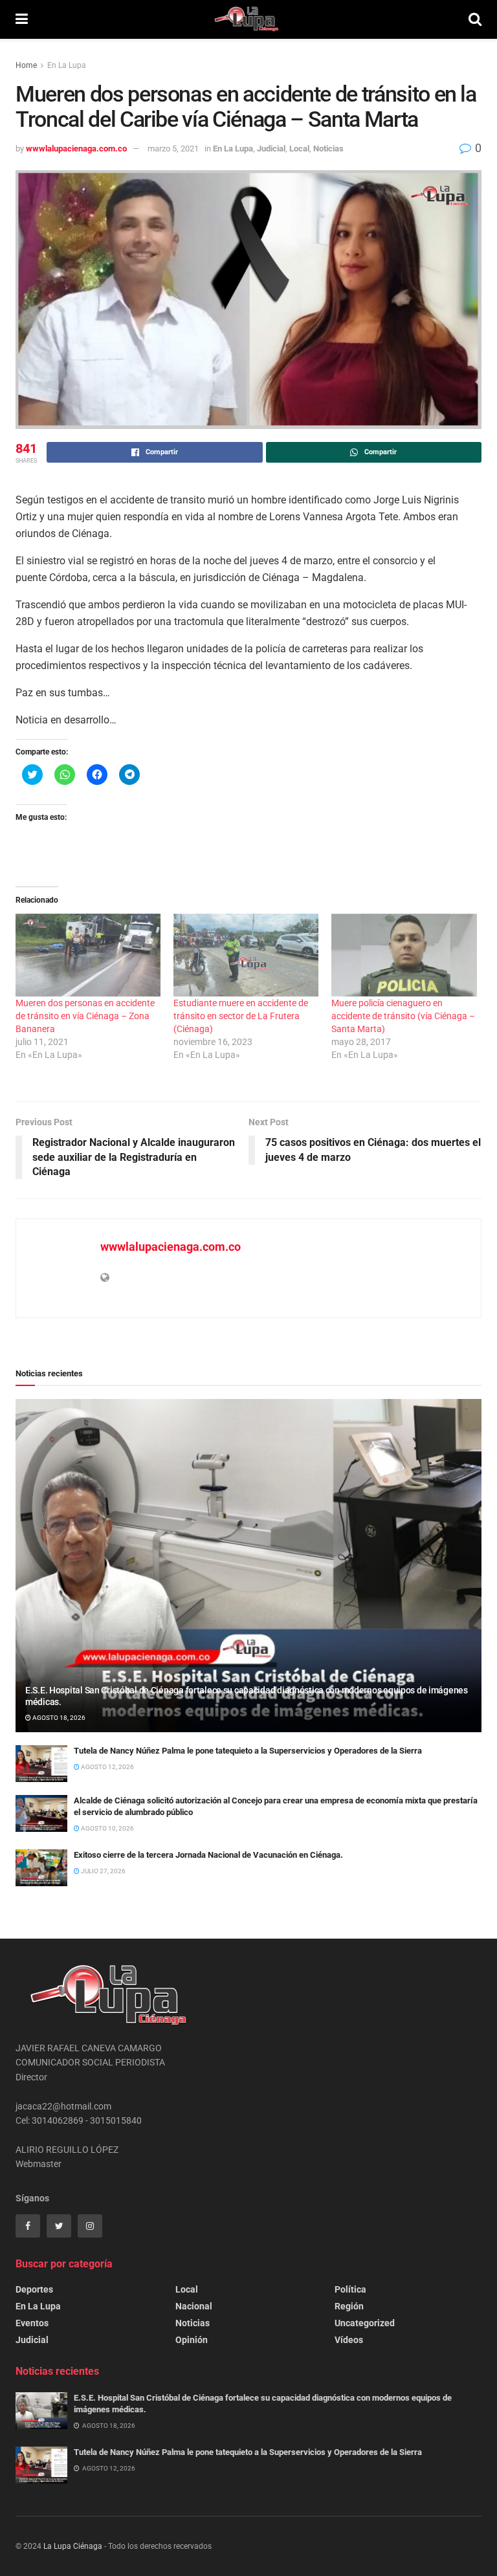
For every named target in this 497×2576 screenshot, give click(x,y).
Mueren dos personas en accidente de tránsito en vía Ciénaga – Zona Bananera (85, 1016)
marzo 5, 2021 (173, 149)
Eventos (32, 2323)
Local (299, 149)
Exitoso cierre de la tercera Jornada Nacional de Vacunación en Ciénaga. (208, 1855)
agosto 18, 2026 (58, 1718)
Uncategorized (365, 2323)
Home (26, 65)
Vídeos (349, 2340)
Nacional (194, 2306)
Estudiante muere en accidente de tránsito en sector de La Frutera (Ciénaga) (241, 1016)
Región (349, 2306)
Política (350, 2289)
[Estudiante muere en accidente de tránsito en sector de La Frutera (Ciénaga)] (246, 955)
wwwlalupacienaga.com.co (76, 149)
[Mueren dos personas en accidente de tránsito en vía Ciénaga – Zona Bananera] (88, 955)
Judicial (271, 149)
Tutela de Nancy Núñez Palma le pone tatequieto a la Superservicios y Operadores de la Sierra (248, 1751)
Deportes (34, 2289)
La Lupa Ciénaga (73, 2546)
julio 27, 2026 (103, 1871)
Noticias (328, 149)
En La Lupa (67, 65)
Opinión (192, 2340)
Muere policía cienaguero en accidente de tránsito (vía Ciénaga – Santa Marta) (403, 1016)
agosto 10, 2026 (107, 1828)
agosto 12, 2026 (107, 1767)
